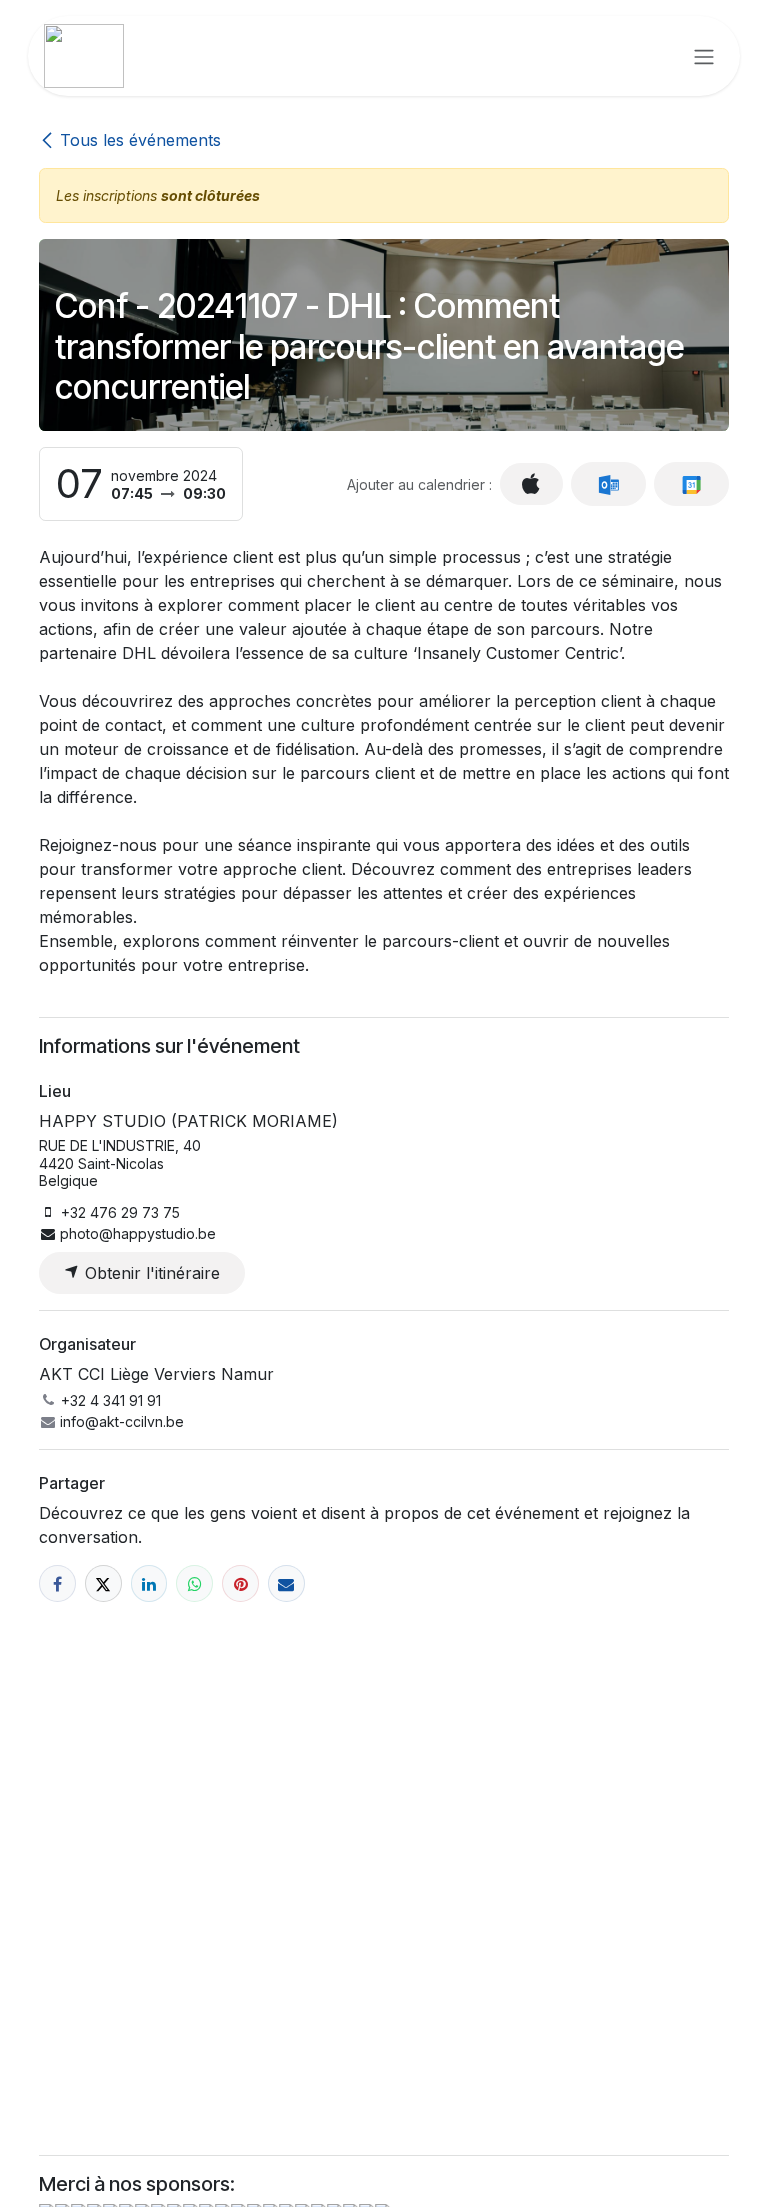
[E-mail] (286, 1583)
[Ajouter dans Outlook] (608, 484)
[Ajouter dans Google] (691, 484)
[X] (103, 1583)
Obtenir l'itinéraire (150, 1273)
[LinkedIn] (149, 1583)
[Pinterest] (240, 1583)
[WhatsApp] (194, 1583)
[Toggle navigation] (704, 56)
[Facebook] (57, 1583)
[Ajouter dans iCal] (531, 484)
